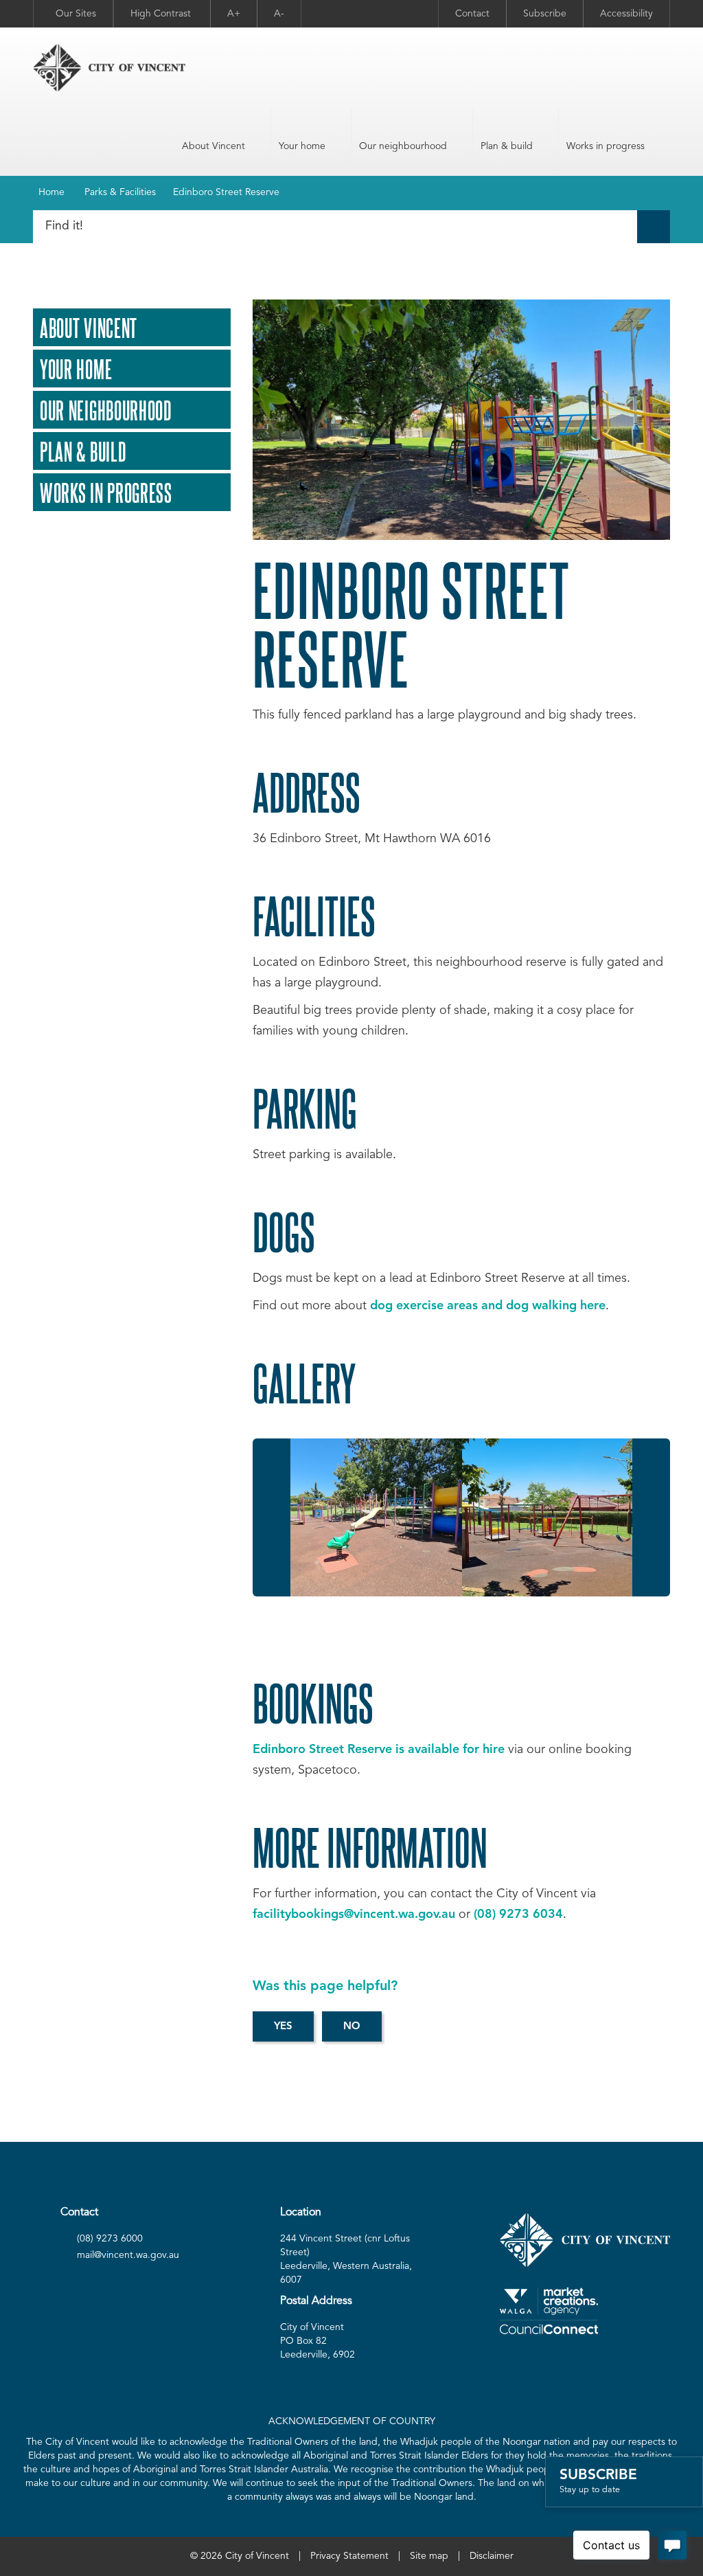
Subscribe (545, 14)
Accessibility (626, 14)
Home (51, 192)
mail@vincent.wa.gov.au (128, 2255)
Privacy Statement (349, 2556)
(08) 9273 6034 (518, 1914)
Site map (429, 2556)
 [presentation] (272, 1518)
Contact (472, 14)
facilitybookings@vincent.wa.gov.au (354, 1914)
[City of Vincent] (109, 68)
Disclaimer (492, 2556)
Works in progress (606, 146)
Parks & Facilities (120, 192)
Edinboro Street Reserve (226, 192)
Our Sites (76, 14)
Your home (302, 146)
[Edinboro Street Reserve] (375, 1517)
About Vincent (214, 146)
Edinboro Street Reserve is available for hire (379, 1750)
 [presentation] (651, 1518)
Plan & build (507, 146)
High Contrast (162, 14)
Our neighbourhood (403, 146)
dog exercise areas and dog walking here (488, 1306)
